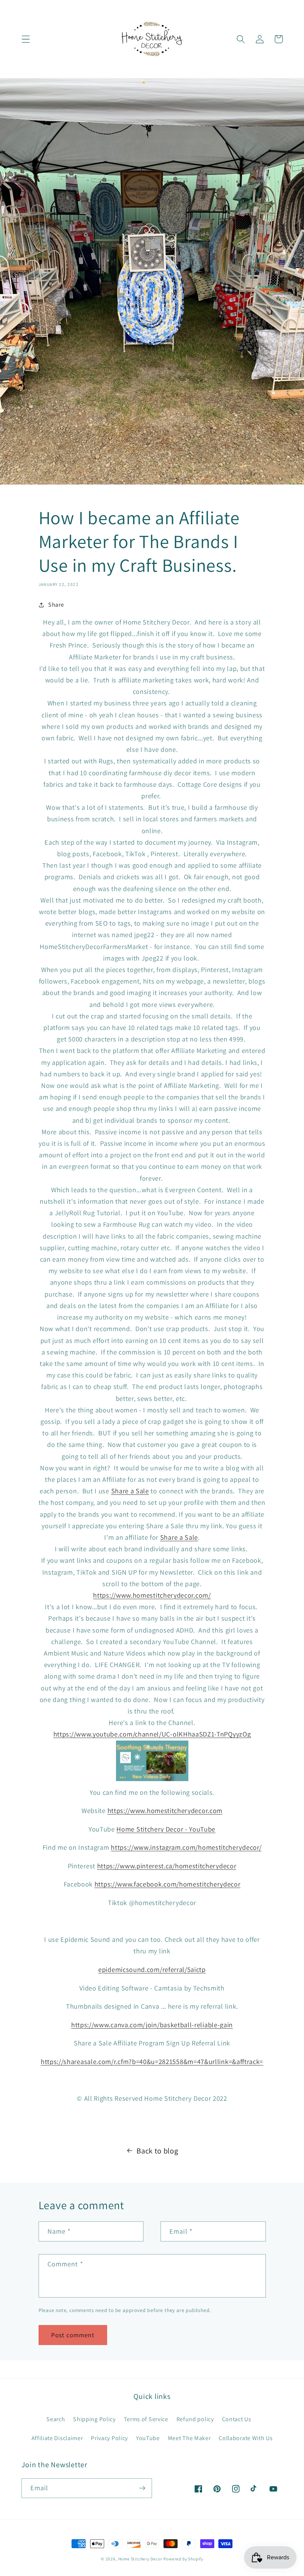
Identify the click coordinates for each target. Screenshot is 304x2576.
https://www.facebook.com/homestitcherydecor (168, 1884)
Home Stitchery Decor (140, 2559)
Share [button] (56, 605)
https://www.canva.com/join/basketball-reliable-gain (152, 2025)
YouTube (148, 2438)
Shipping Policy (94, 2419)
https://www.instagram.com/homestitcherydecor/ (186, 1847)
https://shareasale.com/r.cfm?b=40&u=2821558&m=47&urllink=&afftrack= (152, 2061)
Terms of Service (146, 2419)
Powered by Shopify (183, 2559)
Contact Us (237, 2419)
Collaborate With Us (246, 2438)
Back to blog (157, 2151)
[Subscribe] (142, 2488)
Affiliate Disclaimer (57, 2438)
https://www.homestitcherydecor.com (165, 1810)
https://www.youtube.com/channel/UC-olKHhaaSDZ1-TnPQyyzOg (152, 1734)
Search (56, 2419)
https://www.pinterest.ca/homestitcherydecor (167, 1866)
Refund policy (195, 2419)
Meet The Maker (189, 2438)
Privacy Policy (109, 2438)
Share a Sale (130, 1491)
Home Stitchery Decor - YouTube (166, 1829)
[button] (26, 39)
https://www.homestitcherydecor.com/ (152, 1595)
